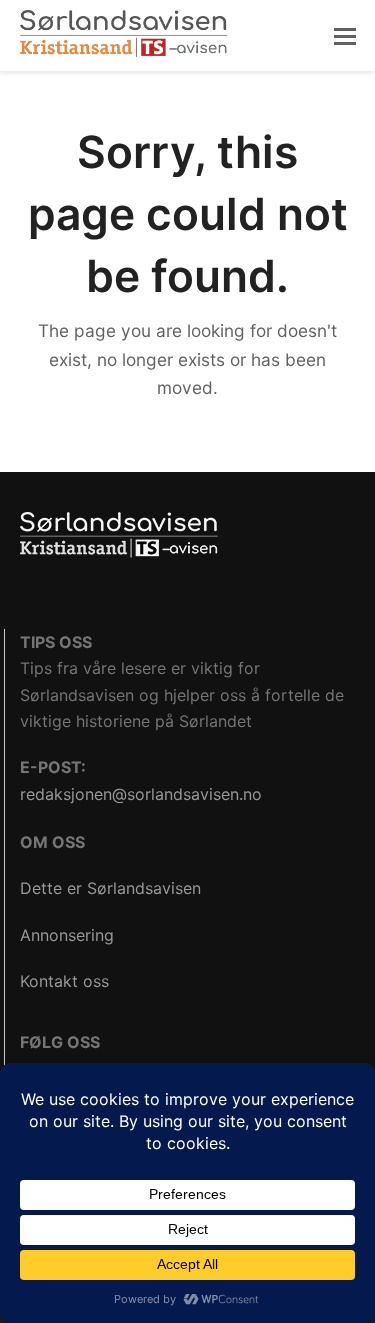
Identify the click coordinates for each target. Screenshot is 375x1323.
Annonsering (67, 935)
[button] (345, 36)
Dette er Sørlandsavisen (110, 888)
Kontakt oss (64, 981)
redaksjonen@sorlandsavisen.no (141, 794)
